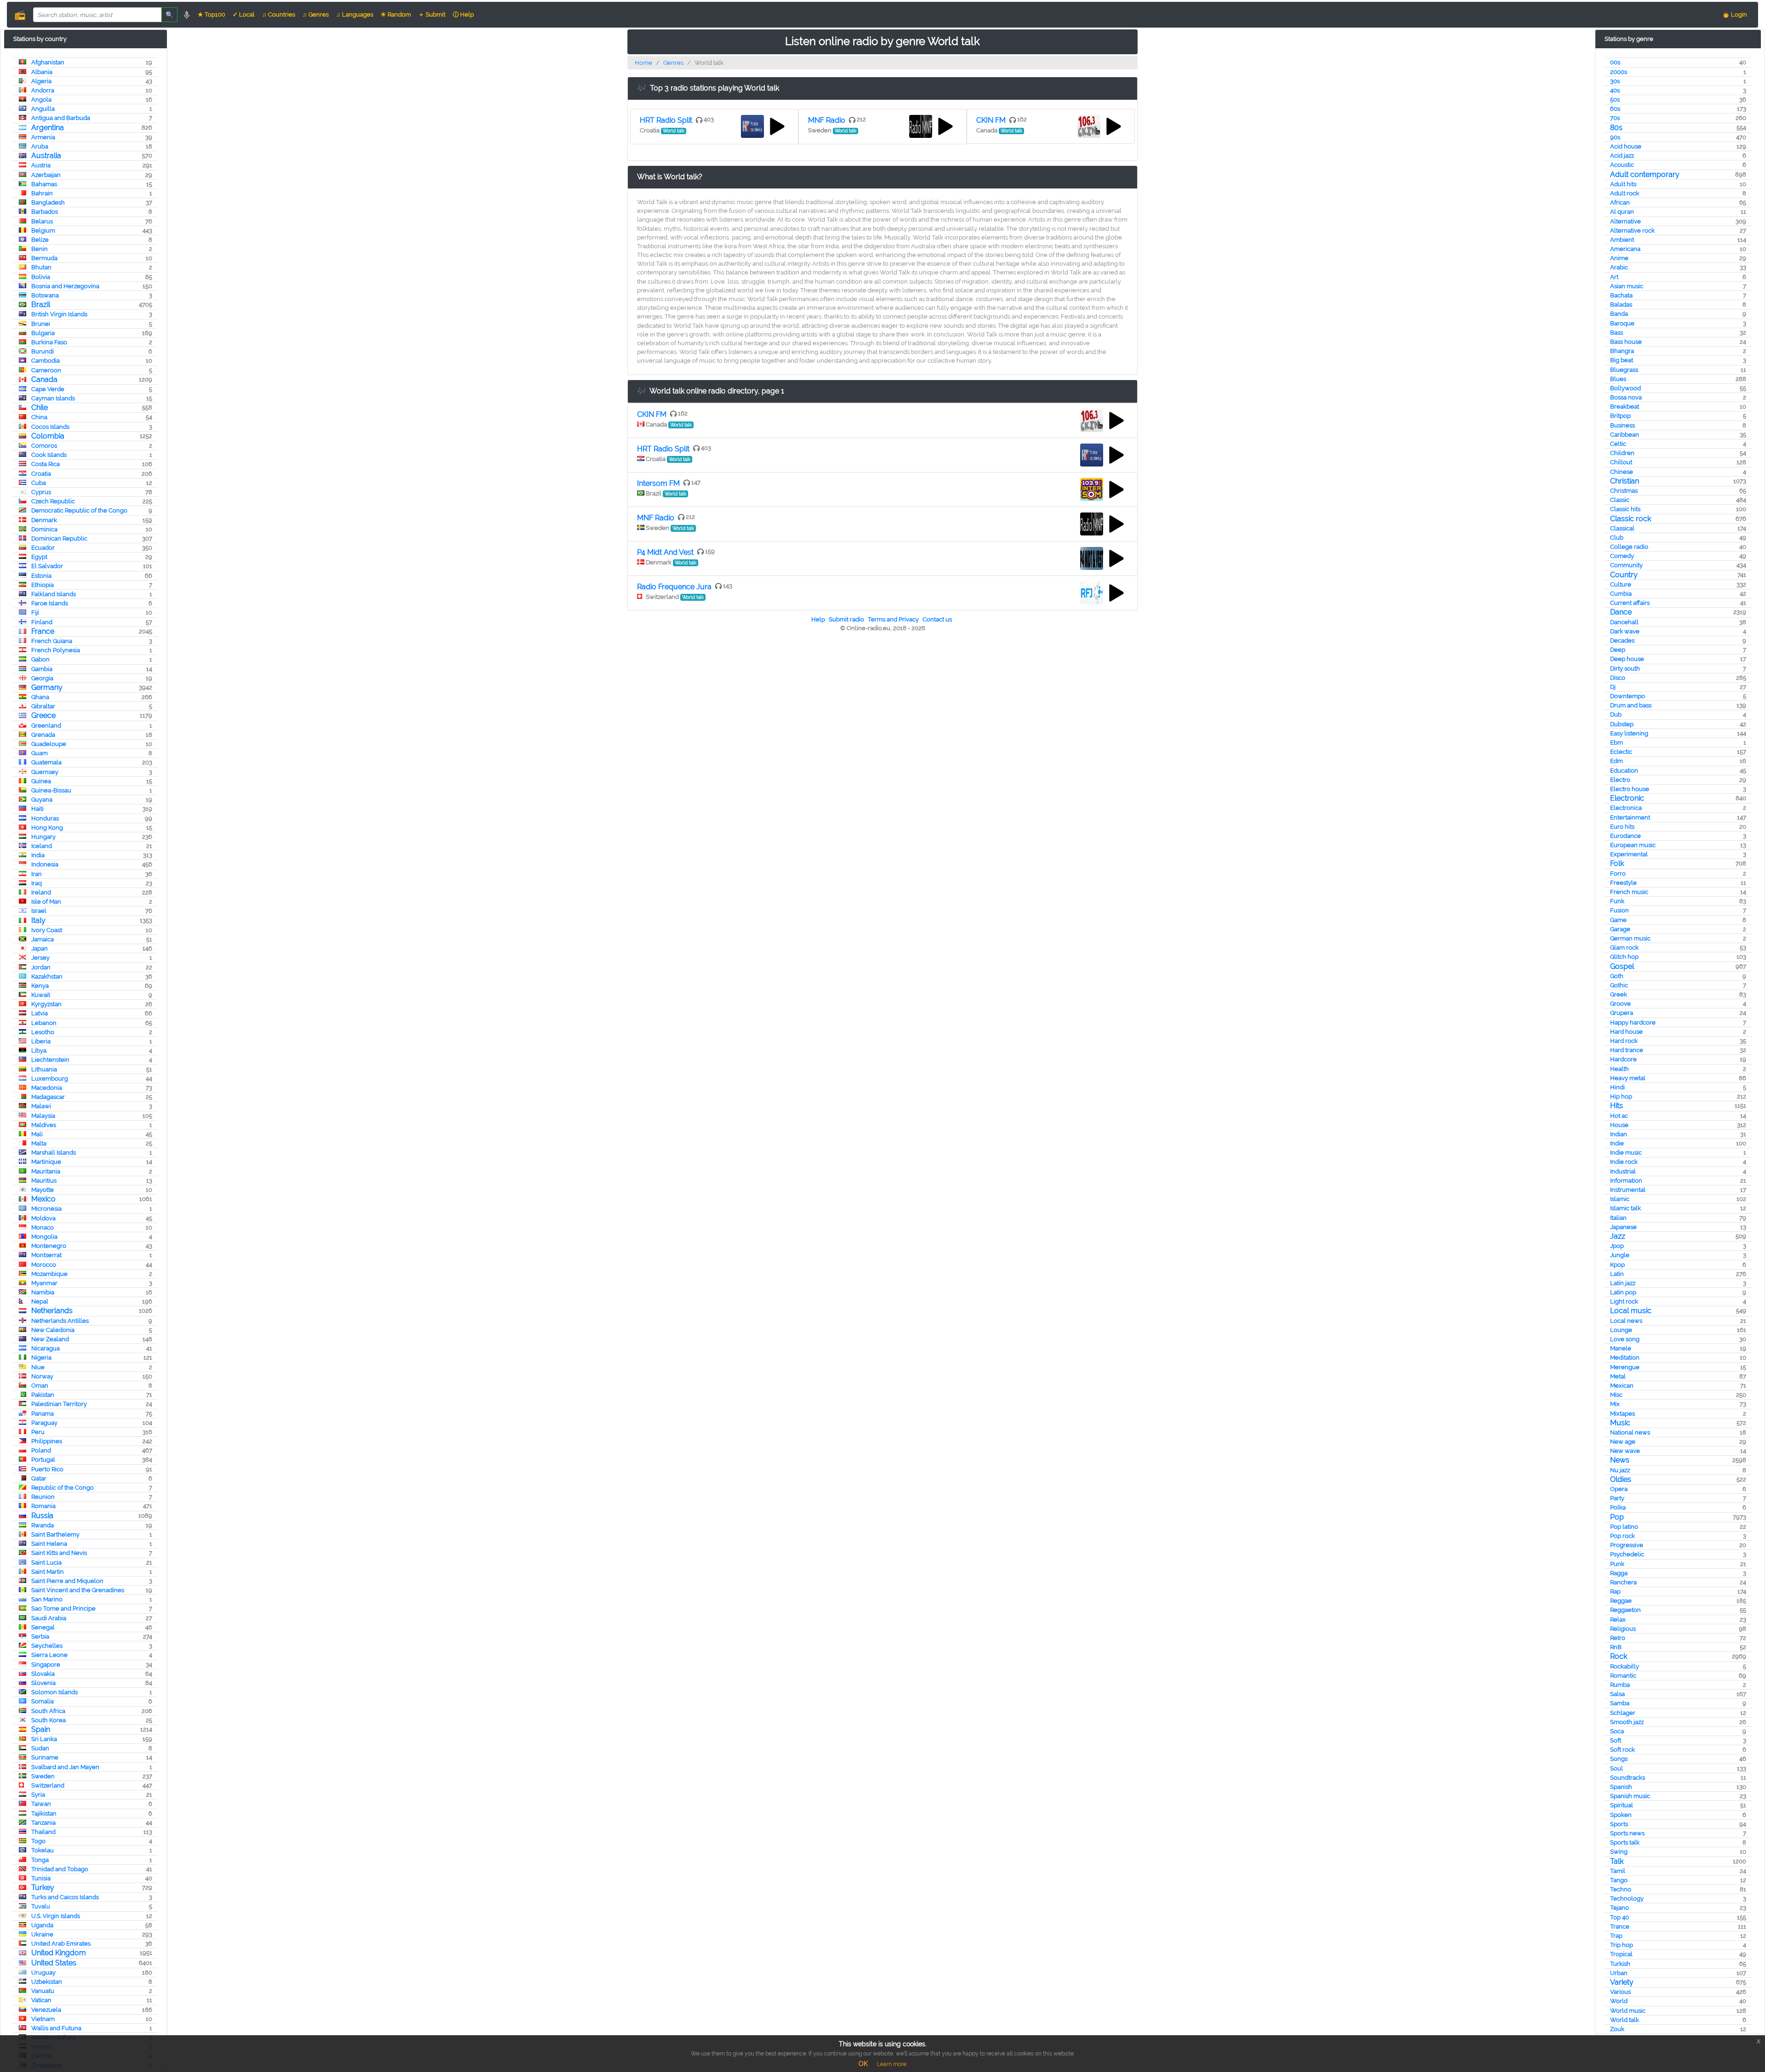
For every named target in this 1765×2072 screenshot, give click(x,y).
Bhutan (41, 267)
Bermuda (44, 258)
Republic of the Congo (63, 1488)
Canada (44, 379)
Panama (43, 1414)
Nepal (40, 1301)
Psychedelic (1627, 1554)
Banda (1619, 314)
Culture (1621, 584)
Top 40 (1620, 1917)
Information (1626, 1181)
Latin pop (1623, 1292)
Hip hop (1621, 1096)
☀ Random (396, 14)
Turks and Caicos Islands (65, 1897)
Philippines (47, 1441)
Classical (1622, 528)
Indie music (1626, 1153)
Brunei (41, 324)
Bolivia (41, 277)
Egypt (39, 557)
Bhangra (1622, 351)
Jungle (1620, 1255)
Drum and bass (1631, 705)
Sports (1619, 1824)
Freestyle (1623, 883)
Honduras (45, 818)
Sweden (43, 1776)
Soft (1616, 1740)
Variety (1622, 1982)
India (38, 855)
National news (1630, 1432)
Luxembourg (50, 1079)
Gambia (42, 669)
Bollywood (1626, 388)
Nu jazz (1620, 1470)
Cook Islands (49, 455)
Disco (1618, 678)
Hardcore (1623, 1059)
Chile (40, 407)
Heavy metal (1628, 1078)
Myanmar (44, 1283)
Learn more (892, 2064)
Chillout (1621, 462)
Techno (1621, 1889)
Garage (1620, 929)
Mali (37, 1134)
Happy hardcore (1633, 1022)
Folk (1617, 863)
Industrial (1623, 1171)
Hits (1617, 1106)
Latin (1617, 1274)
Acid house (1626, 146)
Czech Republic (53, 501)
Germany (47, 687)
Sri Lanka (44, 1739)
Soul (1617, 1768)
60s (1615, 109)
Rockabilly (1625, 1666)
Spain (41, 1729)
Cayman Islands (53, 398)
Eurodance (1626, 836)
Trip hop (1622, 1945)
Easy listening (1629, 733)
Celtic (1618, 444)
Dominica (44, 529)
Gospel (1622, 966)
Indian (1619, 1134)
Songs (1619, 1759)
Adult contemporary (1645, 174)
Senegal (43, 1627)
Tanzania (43, 1823)
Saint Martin (48, 1572)
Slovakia (43, 1674)
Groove (1620, 1004)
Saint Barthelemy (55, 1534)
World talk (1625, 2020)
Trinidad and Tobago (60, 1869)
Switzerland (48, 1785)
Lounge (1621, 1330)
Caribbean (1625, 435)
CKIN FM (991, 120)
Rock (1619, 1656)
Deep (1618, 650)
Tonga (40, 1860)
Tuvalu (41, 1906)
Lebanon (44, 1023)
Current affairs (1630, 603)
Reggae (1621, 1601)
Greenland (46, 726)
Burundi (43, 351)
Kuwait (41, 995)
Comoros (44, 446)
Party (1617, 1498)
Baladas (1621, 305)
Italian (1618, 1218)
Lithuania (44, 1069)
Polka (1618, 1507)
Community (1626, 565)
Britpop (1620, 416)
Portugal (43, 1460)
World (1619, 2001)
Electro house (1630, 789)
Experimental (1629, 854)
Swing (1619, 1852)
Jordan (41, 967)
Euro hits (1622, 827)
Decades (1622, 640)
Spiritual (1622, 1805)
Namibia (43, 1292)
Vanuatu (43, 1991)
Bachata (1621, 295)
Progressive (1627, 1545)
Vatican (41, 2000)
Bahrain (42, 193)
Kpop (1617, 1265)
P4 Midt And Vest (665, 552)
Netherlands (52, 1311)
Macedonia (47, 1088)
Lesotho (43, 1032)
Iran (37, 874)
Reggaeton (1626, 1610)
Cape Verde (48, 389)
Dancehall (1624, 622)
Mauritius (44, 1181)
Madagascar (48, 1097)
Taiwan (41, 1804)
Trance (1620, 1927)
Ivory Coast (47, 930)
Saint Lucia (46, 1563)
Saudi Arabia (49, 1618)
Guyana (42, 800)
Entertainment (1630, 817)
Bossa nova (1626, 397)
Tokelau (43, 1850)
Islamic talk (1626, 1208)
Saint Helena (49, 1544)
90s (1615, 137)
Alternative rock (1632, 231)
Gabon (40, 659)
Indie (1617, 1143)
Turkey (43, 1887)
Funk (1617, 901)
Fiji (35, 612)
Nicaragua (46, 1348)
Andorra (43, 90)
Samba (1620, 1703)
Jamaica (43, 939)
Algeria (41, 81)
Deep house (1627, 659)
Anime (1619, 258)
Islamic (1620, 1199)
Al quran (1622, 212)
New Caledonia (53, 1330)
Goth (1617, 976)
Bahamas (44, 184)
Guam (40, 753)
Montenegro (49, 1246)
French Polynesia (56, 650)
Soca (1617, 1731)
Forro (1618, 874)
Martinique (46, 1162)
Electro (1620, 780)
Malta (39, 1143)
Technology (1627, 1898)
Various (1620, 1992)
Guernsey (45, 772)
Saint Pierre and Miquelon (67, 1581)
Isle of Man (46, 902)
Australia (46, 156)
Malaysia (43, 1116)
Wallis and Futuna (56, 2028)
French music (1629, 892)
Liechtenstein (50, 1060)
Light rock (1624, 1301)
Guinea (41, 781)
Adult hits (1623, 184)
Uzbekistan (47, 1982)
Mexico (43, 1199)
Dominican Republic (59, 538)
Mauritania (46, 1171)
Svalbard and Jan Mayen (65, 1767)
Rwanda (43, 1525)
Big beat (1622, 360)
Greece (43, 715)
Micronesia (46, 1209)
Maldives (44, 1125)
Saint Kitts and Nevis (59, 1553)
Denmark (44, 520)
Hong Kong (47, 828)
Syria (38, 1795)
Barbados (45, 212)
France (43, 631)
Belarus (42, 221)
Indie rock (1624, 1162)
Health (1620, 1069)
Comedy (1622, 556)
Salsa (1617, 1694)
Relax (1618, 1619)
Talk (1617, 1861)
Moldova (43, 1218)
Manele (1621, 1348)
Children (1622, 453)
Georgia (42, 678)
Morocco (44, 1265)
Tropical (1621, 1954)
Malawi (41, 1106)
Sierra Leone (49, 1655)
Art (1614, 277)
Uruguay (43, 1972)
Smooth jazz (1627, 1722)
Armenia (43, 137)
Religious (1623, 1629)
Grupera (1622, 1013)
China (39, 417)
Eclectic (1621, 752)
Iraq (37, 883)
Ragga (1619, 1573)
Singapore (46, 1665)
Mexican (1622, 1386)
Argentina (48, 128)
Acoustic (1622, 165)
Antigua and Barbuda (61, 118)
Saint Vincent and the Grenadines (78, 1590)
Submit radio (846, 619)
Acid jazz (1622, 156)
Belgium (43, 231)
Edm (1617, 761)
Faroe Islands (50, 603)
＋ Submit (432, 14)
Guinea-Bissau (51, 790)
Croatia (41, 474)
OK (863, 2064)
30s (1615, 81)
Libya (39, 1050)
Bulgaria (43, 333)
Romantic (1623, 1676)
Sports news (1627, 1833)
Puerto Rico (47, 1469)
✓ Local (244, 14)
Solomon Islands (54, 1692)
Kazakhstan (47, 976)
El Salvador (47, 566)
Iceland (42, 846)
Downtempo (1628, 696)
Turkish (1620, 1964)
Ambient (1622, 240)
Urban (1619, 1973)
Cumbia (1621, 594)
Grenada (43, 735)
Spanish (1621, 1787)
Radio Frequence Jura (674, 587)
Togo (38, 1841)
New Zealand (50, 1339)
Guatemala (46, 762)
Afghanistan (48, 62)
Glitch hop (1624, 957)
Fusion (1620, 910)
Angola (41, 100)
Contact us (937, 619)
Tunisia (41, 1878)
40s (1615, 90)
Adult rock (1625, 193)
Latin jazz (1623, 1283)
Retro (1618, 1638)
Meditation (1625, 1358)
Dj (1613, 687)
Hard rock (1624, 1041)
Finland (42, 622)
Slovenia (43, 1683)
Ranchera (1623, 1582)
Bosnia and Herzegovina (65, 286)
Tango (1619, 1880)
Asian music (1627, 286)
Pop (1617, 1517)
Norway (42, 1376)
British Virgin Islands (59, 314)
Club (1617, 538)
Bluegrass (1624, 370)
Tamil (1618, 1871)
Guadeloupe (49, 744)
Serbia (40, 1637)
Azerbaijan (46, 175)
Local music (1631, 1311)
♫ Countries (279, 14)
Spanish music (1630, 1796)
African (1620, 202)
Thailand (43, 1832)
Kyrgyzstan (46, 1004)
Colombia (48, 436)
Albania (42, 72)
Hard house (1626, 1032)
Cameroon (46, 370)
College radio (1629, 547)
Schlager (1623, 1713)
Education (1624, 771)
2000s (1619, 72)
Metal (1618, 1376)
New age (1623, 1442)
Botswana (45, 295)
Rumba (1620, 1685)
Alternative (1626, 221)
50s (1615, 100)
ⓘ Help (463, 14)
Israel (39, 911)
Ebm (1617, 743)
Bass (1617, 333)
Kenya (40, 986)
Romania (43, 1506)
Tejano (1620, 1908)
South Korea (48, 1720)
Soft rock (1623, 1750)
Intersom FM (658, 483)
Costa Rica (46, 464)
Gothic (1619, 985)
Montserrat (46, 1255)
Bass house (1626, 342)
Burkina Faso (49, 342)
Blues (1618, 379)
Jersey (40, 958)
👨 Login (1735, 14)
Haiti (37, 809)
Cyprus (41, 492)
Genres (673, 63)
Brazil (41, 305)
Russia (42, 1516)
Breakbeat (1625, 407)
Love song (1625, 1339)
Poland (41, 1450)
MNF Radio (827, 120)
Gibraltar (43, 706)
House (1619, 1125)
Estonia (41, 576)
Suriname (45, 1757)
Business (1623, 425)
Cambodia (46, 361)
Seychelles (47, 1646)
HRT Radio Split (666, 120)
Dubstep (1622, 724)
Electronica (1626, 808)
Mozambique (49, 1274)
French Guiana (52, 641)
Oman (40, 1386)
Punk (1617, 1564)
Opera (1619, 1489)
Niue (38, 1367)
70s (1615, 118)
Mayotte (43, 1190)
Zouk (1617, 2029)
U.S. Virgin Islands (56, 1916)
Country (1624, 575)
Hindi (1617, 1087)
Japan (40, 948)
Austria (41, 165)
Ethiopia (43, 585)
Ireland (41, 892)
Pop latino (1624, 1527)
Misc (1616, 1395)
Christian (1625, 481)
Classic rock (1631, 519)
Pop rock (1623, 1536)
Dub (1616, 714)
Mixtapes (1623, 1414)
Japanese (1623, 1227)
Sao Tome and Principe (63, 1608)
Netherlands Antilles (60, 1321)
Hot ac (1619, 1116)
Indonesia (45, 864)
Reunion (43, 1497)
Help (818, 619)
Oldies (1621, 1479)
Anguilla (43, 109)
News (1620, 1460)
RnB (1616, 1647)
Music (1620, 1423)
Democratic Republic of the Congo (79, 510)
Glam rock (1624, 948)
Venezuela (46, 2010)
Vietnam (43, 2019)
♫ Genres (316, 14)
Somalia (43, 1701)
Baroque (1622, 323)
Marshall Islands (54, 1153)
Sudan (40, 1748)
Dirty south (1625, 669)
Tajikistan (44, 1813)
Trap (1616, 1936)
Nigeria (41, 1358)
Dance (1621, 612)
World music (1628, 2011)
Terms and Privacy (893, 619)
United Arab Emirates (61, 1944)
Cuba (39, 483)
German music (1630, 938)
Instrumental (1628, 1190)
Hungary (43, 837)
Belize (40, 240)
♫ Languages (355, 14)
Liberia (41, 1041)
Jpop (1617, 1246)
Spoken (1621, 1815)
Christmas (1624, 491)
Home (643, 63)
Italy (38, 920)
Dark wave (1625, 631)
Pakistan (43, 1395)
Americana (1625, 249)
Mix (1615, 1404)
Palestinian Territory (59, 1404)
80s (1616, 128)
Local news (1626, 1321)
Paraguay (44, 1423)
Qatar (39, 1478)
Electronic (1627, 798)
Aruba (40, 146)
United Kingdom (59, 1953)
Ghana (40, 697)
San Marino (47, 1599)
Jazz (1618, 1236)
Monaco (43, 1227)
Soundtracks (1628, 1778)
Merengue (1625, 1367)
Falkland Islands (54, 594)
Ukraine (42, 1934)
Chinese (1622, 472)
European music (1633, 845)
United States (54, 1963)
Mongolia (44, 1237)
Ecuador (43, 548)
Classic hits (1625, 509)
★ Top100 (211, 14)
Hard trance (1627, 1050)
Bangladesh (48, 202)
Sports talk (1625, 1842)
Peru (38, 1432)
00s (1615, 62)
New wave (1625, 1451)
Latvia (40, 1013)
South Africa (48, 1711)
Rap (1615, 1591)
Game (1618, 920)
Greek (1619, 994)
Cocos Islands (50, 427)
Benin (40, 249)
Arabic (1619, 267)
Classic (1620, 500)
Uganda (42, 1925)
